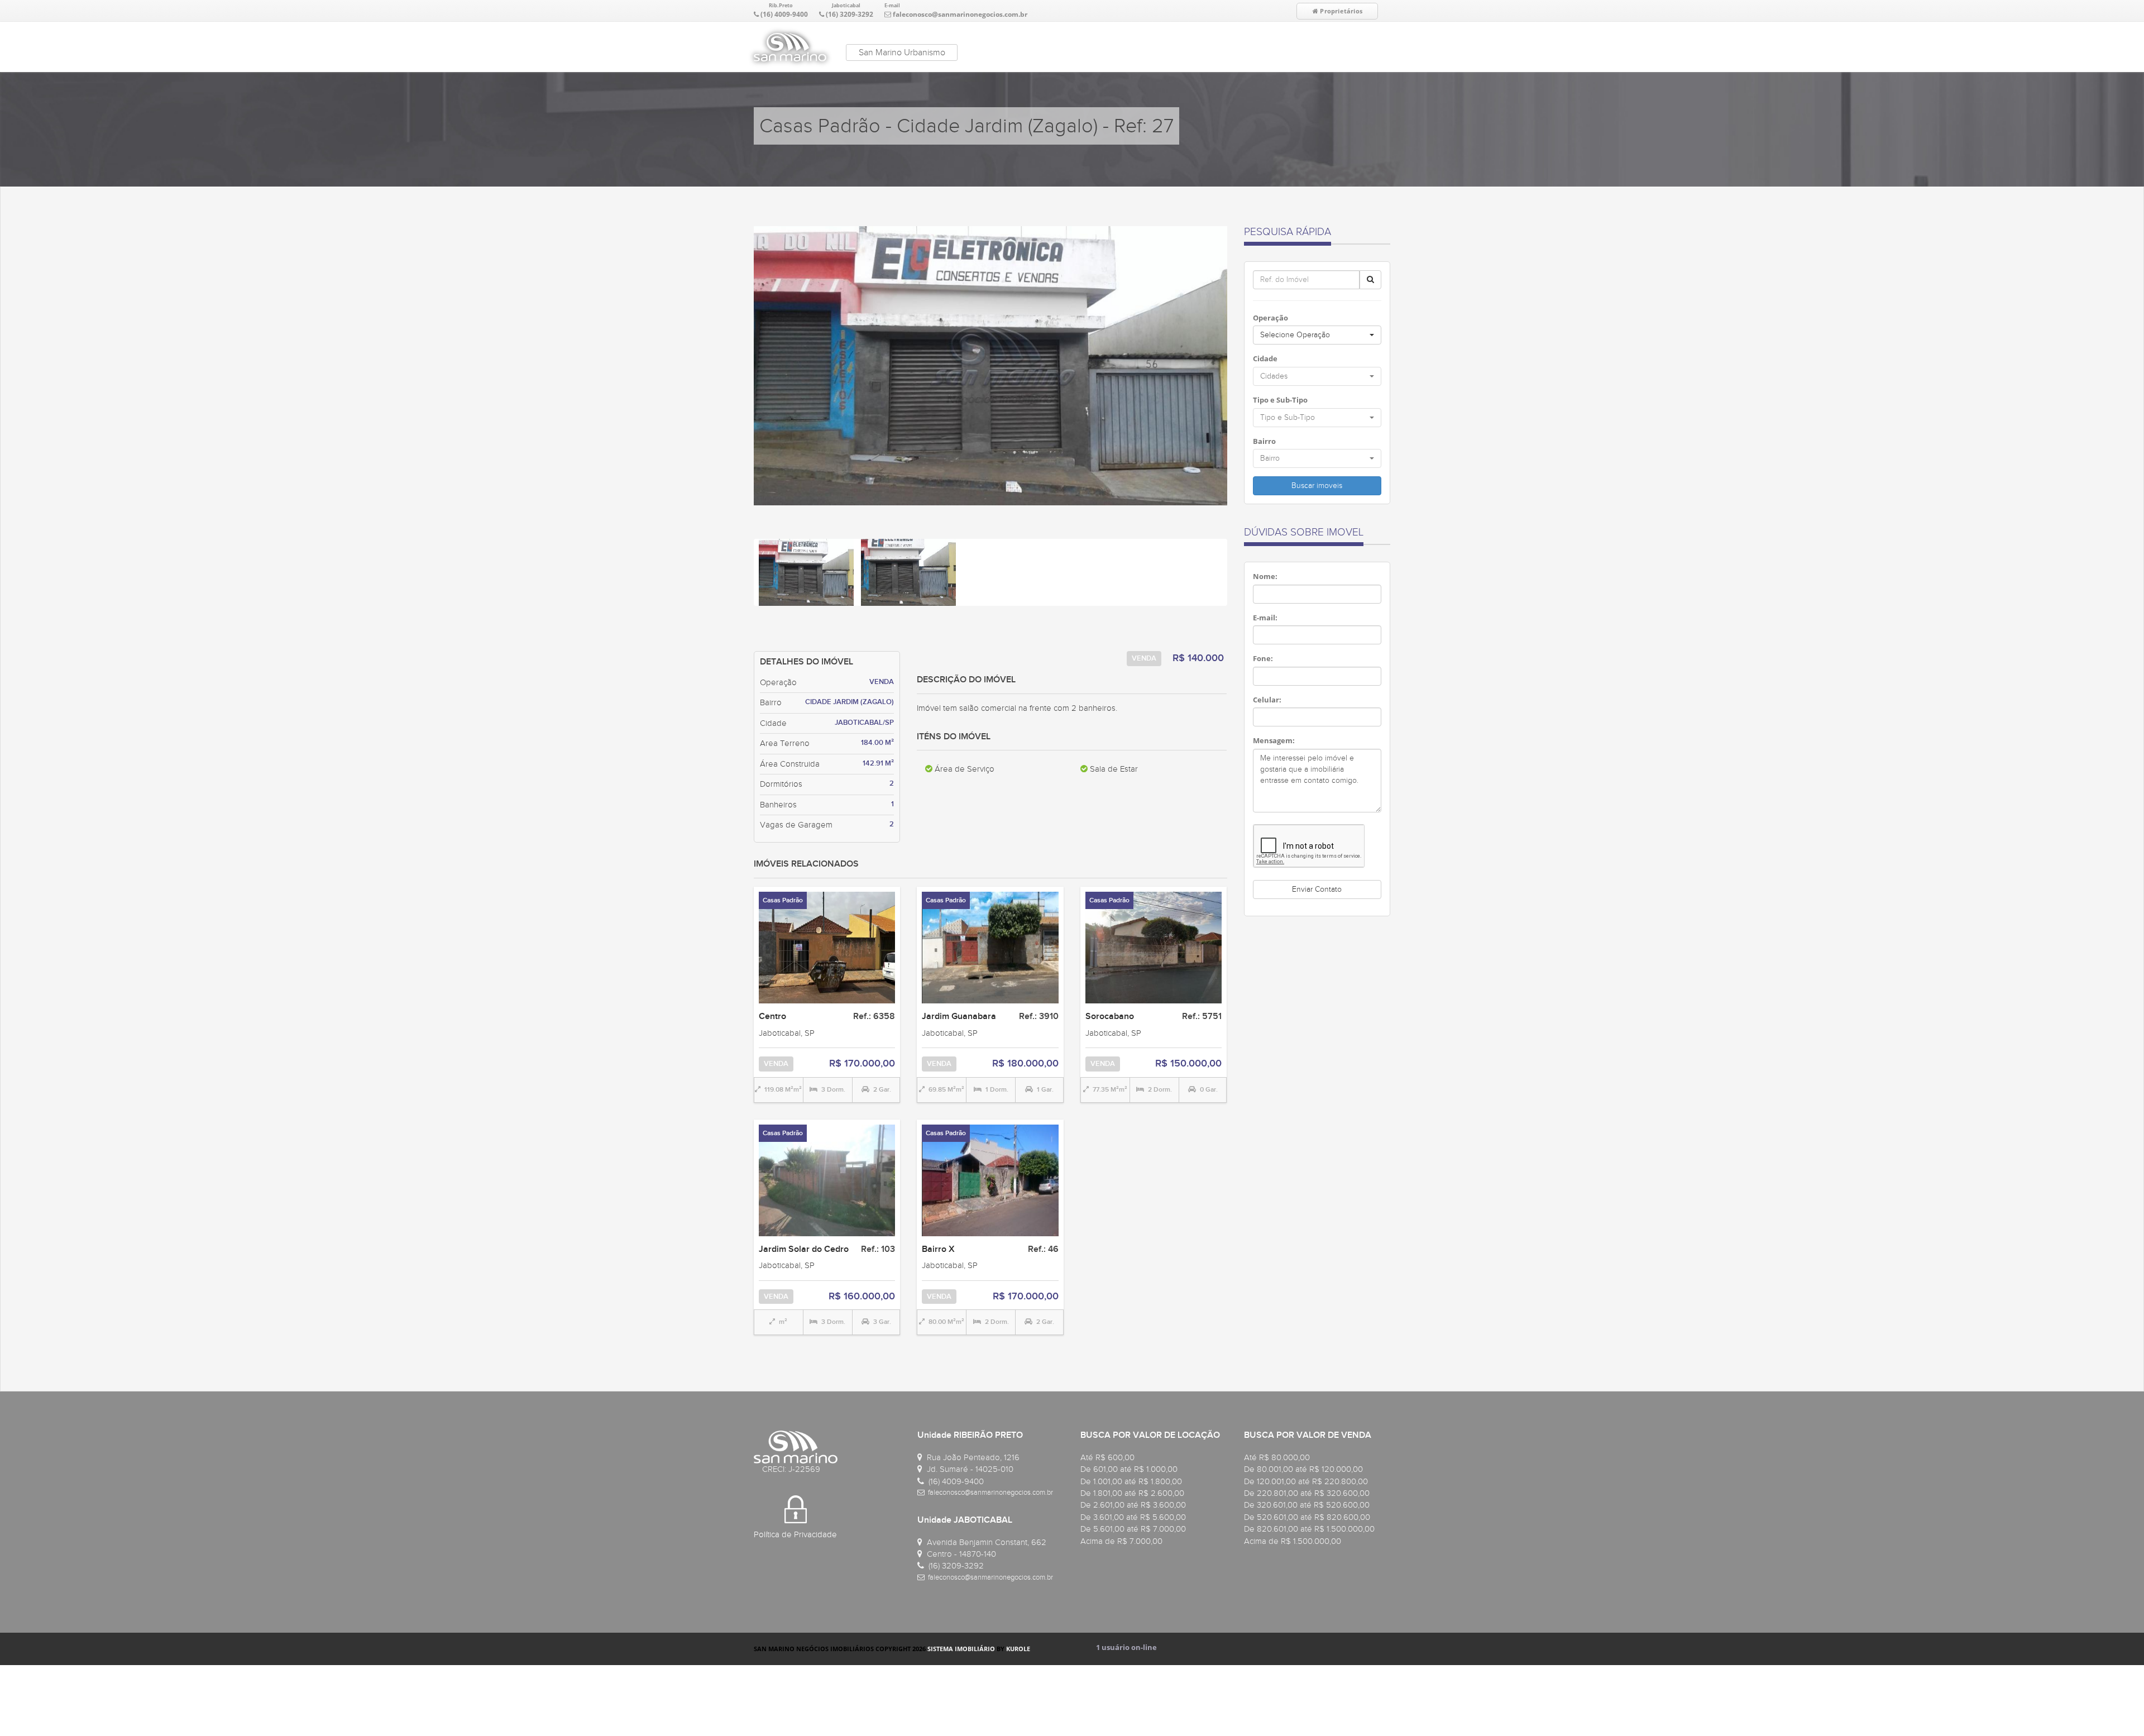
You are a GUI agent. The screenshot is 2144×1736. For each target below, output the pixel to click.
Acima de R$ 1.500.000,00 (1293, 1541)
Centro (772, 1016)
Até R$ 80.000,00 (1277, 1457)
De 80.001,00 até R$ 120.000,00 (1303, 1469)
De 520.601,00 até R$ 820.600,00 (1307, 1517)
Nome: (1265, 576)
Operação (1270, 318)
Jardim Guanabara (959, 1016)
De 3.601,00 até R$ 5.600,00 (1133, 1517)
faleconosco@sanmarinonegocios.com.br (960, 14)
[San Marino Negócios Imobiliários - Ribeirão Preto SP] (790, 47)
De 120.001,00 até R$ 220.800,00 (1306, 1481)
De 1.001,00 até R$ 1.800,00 (1131, 1481)
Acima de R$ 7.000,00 (1121, 1541)
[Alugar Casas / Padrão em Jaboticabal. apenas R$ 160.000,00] (827, 1179)
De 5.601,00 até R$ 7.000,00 (1133, 1529)
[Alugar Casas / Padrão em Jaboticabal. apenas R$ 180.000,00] (990, 947)
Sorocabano (1110, 1016)
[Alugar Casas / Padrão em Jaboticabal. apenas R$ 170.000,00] (827, 947)
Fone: (1263, 658)
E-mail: (1265, 618)
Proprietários (1340, 11)
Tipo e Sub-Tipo (1280, 400)
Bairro (1264, 441)
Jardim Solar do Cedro (804, 1249)
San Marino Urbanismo (902, 52)
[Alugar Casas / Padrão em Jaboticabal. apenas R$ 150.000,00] (1154, 947)
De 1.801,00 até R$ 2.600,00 (1132, 1493)
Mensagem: (1274, 740)
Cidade (1265, 358)
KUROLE (1018, 1649)
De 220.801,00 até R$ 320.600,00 (1307, 1493)
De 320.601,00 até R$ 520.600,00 (1307, 1505)
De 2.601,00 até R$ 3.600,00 (1133, 1505)
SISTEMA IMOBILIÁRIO (961, 1649)
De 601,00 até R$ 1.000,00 (1129, 1469)
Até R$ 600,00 (1107, 1457)
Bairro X (938, 1249)
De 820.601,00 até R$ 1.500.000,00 (1309, 1529)
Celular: (1267, 700)
